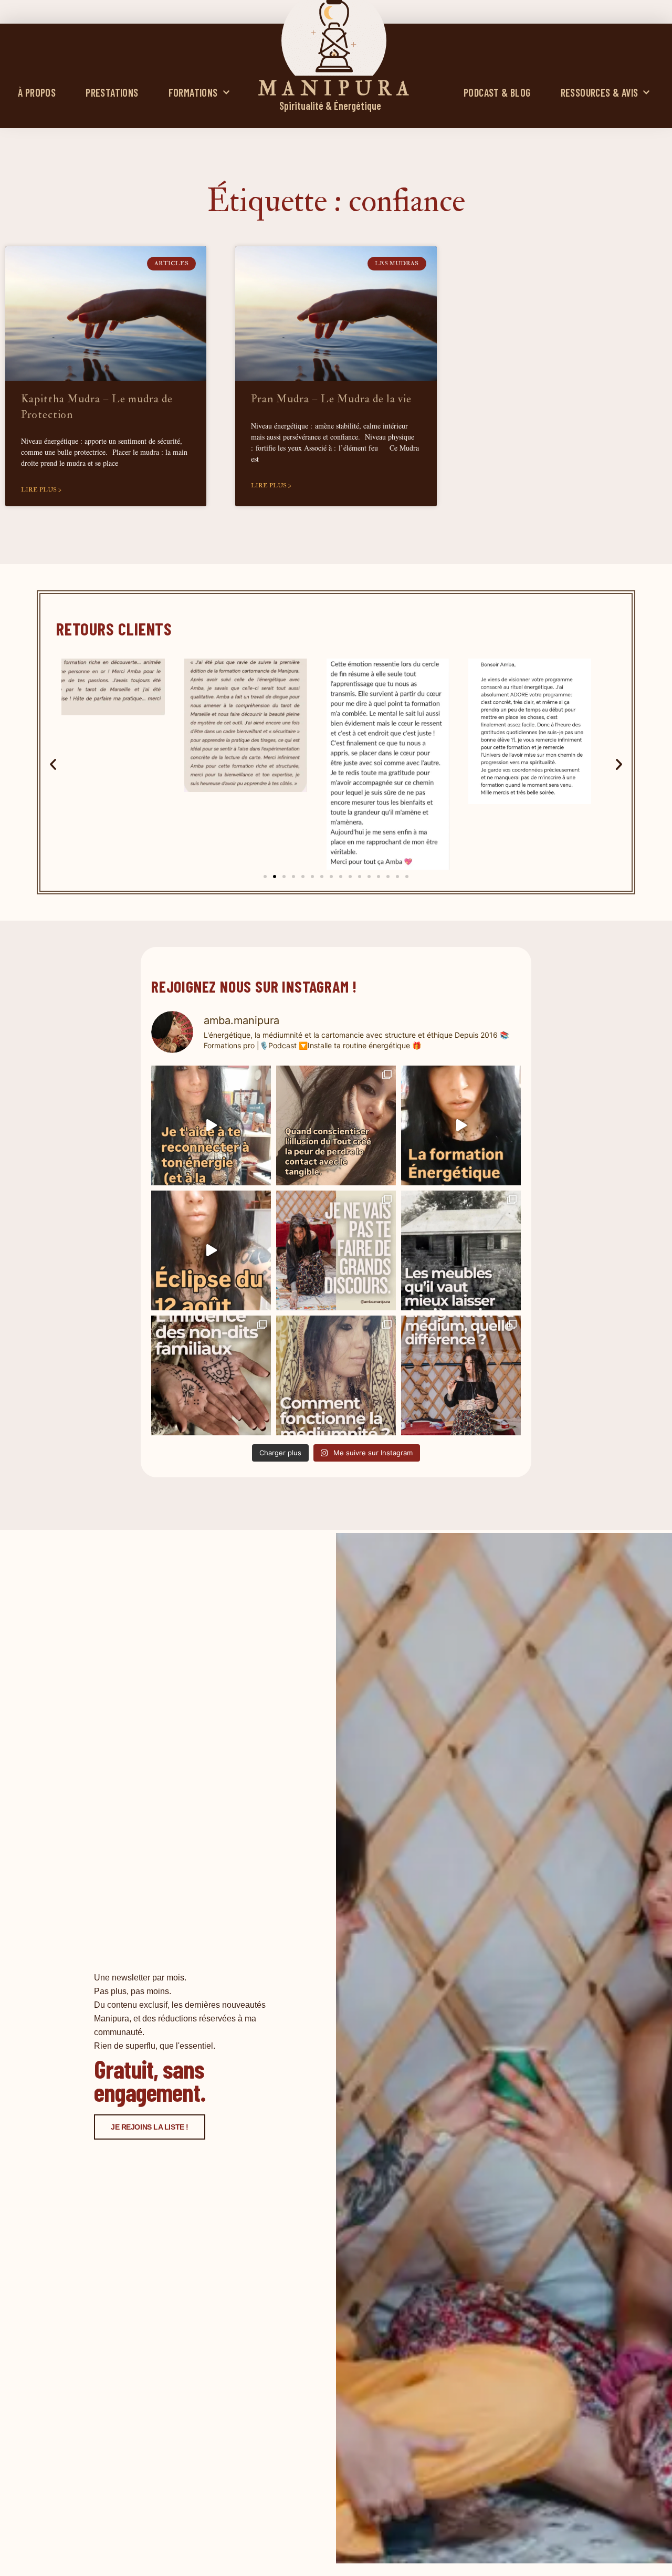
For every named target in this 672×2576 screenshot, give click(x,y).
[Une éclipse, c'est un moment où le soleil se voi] (211, 1250)
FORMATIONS (193, 92)
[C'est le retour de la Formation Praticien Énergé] (211, 1125)
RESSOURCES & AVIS (600, 92)
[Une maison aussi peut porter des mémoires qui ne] (461, 1250)
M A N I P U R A (334, 89)
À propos (37, 92)
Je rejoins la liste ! (150, 2127)
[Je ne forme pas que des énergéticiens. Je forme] (461, 1125)
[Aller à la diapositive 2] (275, 877)
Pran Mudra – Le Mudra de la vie (331, 399)
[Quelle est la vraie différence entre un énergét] (461, 1375)
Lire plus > (41, 490)
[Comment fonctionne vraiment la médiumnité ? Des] (336, 1375)
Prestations (112, 92)
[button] (53, 764)
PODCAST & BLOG (497, 92)
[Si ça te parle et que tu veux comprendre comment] (211, 1375)
